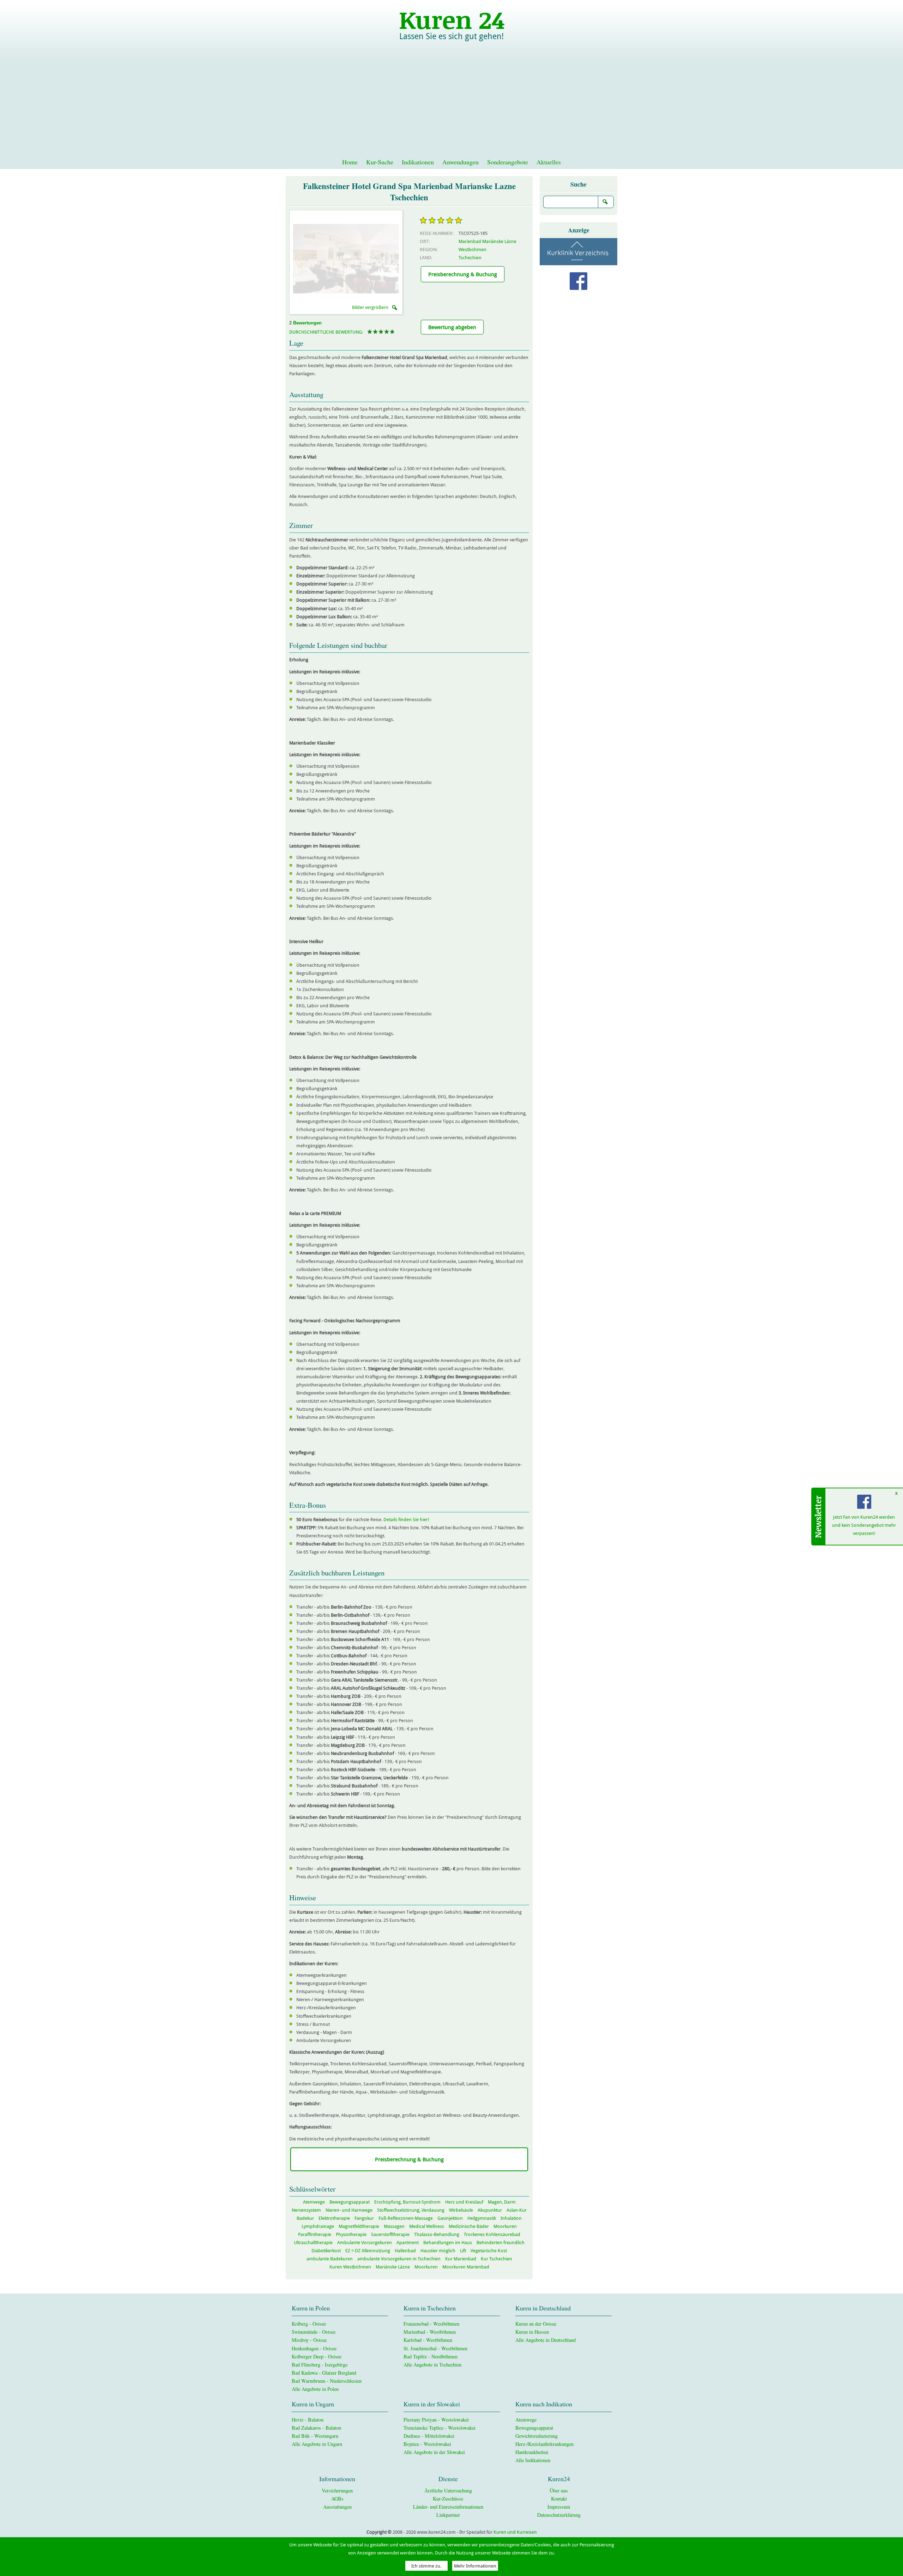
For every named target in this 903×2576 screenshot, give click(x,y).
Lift (463, 2251)
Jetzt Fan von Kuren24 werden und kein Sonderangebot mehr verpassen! (864, 1525)
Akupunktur (490, 2210)
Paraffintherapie (315, 2234)
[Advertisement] (451, 102)
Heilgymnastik (482, 2218)
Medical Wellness (427, 2226)
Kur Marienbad (461, 2259)
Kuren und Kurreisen (515, 2532)
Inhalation (511, 2218)
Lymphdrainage (318, 2226)
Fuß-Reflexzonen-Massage (406, 2218)
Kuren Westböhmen (350, 2267)
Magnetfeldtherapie (359, 2226)
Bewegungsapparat (350, 2202)
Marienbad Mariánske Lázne (487, 241)
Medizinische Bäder (469, 2226)
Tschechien (470, 258)
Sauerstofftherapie (390, 2234)
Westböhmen (472, 250)
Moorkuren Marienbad (466, 2267)
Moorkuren (505, 2226)
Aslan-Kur (517, 2210)
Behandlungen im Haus (448, 2243)
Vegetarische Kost (489, 2251)
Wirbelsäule (461, 2210)
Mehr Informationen (475, 2566)
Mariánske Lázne (393, 2267)
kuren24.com (451, 19)
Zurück (320, 259)
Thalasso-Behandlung (437, 2234)
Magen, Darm (502, 2202)
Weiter (372, 259)
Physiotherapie (351, 2234)
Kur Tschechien (496, 2259)
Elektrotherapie (334, 2218)
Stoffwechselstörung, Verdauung (411, 2210)
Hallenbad (405, 2251)
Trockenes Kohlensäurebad (492, 2234)
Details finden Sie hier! (406, 1520)
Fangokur (364, 2218)
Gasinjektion (450, 2218)
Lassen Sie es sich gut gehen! (451, 36)
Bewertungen (307, 323)
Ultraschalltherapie (313, 2243)
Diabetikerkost (326, 2251)
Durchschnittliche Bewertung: (326, 332)
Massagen (394, 2226)
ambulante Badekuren (330, 2259)
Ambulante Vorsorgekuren (365, 2243)
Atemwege (314, 2202)
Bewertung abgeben (452, 327)
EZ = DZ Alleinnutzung (368, 2251)
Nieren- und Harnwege (349, 2210)
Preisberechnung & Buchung (463, 274)
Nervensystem (306, 2210)
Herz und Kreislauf (464, 2202)
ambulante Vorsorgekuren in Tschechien (399, 2259)
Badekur (305, 2218)
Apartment (408, 2243)
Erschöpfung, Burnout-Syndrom (407, 2202)
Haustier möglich (438, 2251)
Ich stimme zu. (426, 2566)
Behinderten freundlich (501, 2243)
